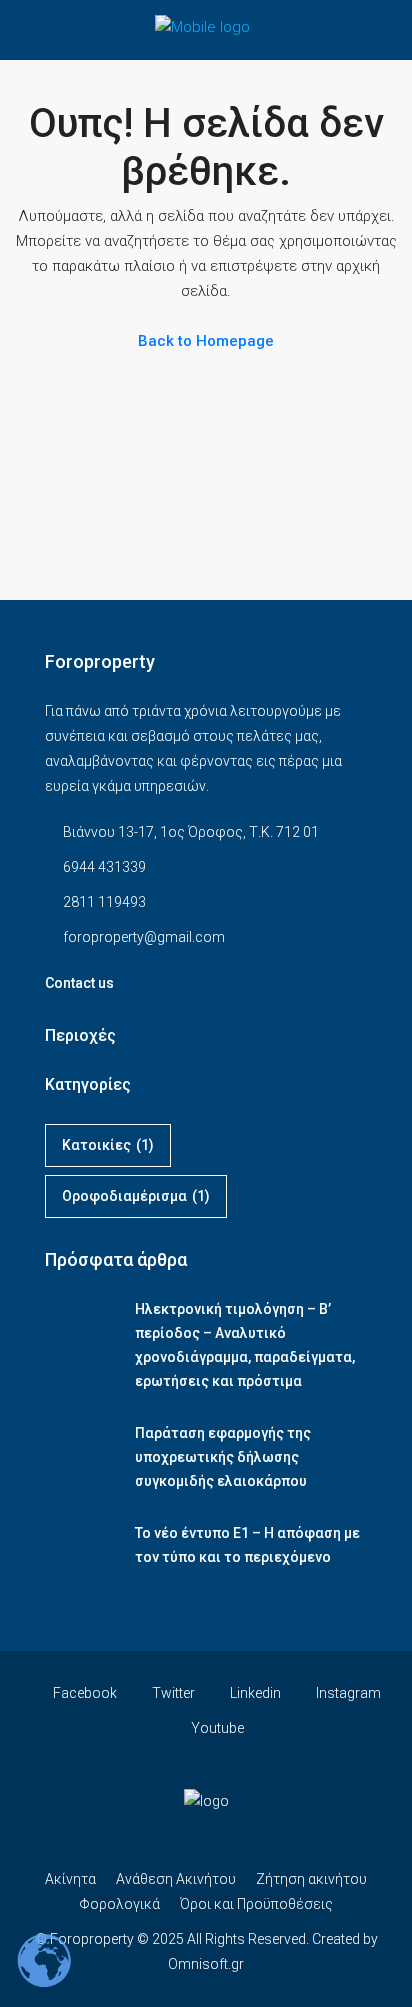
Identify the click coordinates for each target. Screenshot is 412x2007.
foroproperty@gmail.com (144, 937)
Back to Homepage (206, 341)
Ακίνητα (70, 1879)
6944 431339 (104, 867)
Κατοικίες (108, 1145)
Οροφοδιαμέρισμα (136, 1196)
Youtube (216, 1728)
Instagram (347, 1693)
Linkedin (254, 1693)
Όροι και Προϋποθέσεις (256, 1904)
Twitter (172, 1693)
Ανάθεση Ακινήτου (176, 1879)
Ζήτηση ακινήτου (311, 1879)
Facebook (83, 1693)
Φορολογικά (119, 1904)
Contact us (79, 983)
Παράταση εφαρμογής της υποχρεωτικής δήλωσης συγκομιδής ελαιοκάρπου (223, 1457)
